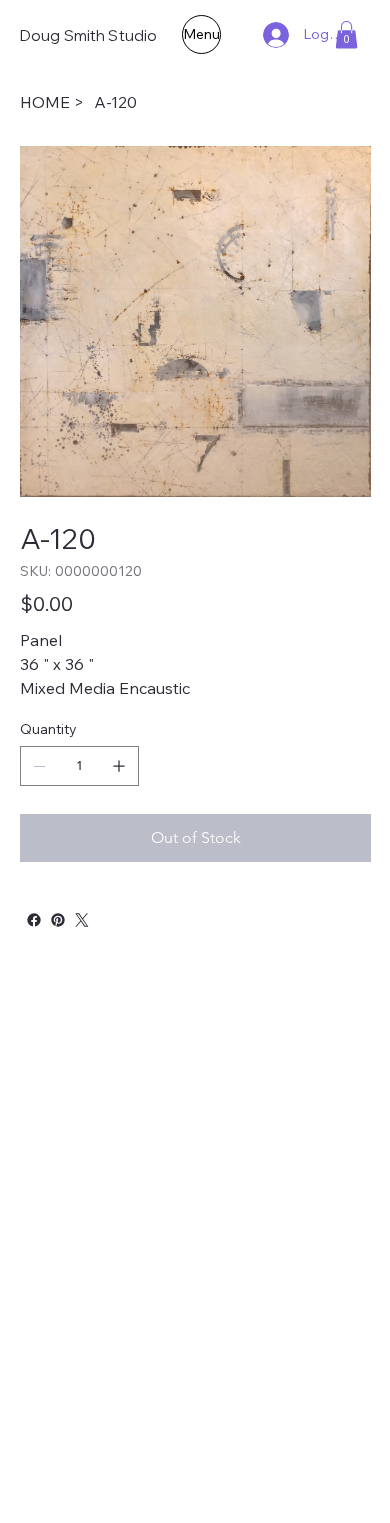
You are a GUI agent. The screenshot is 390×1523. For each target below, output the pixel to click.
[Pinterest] (58, 920)
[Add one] (119, 766)
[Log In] (274, 35)
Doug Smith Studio (89, 35)
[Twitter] (82, 920)
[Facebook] (34, 920)
